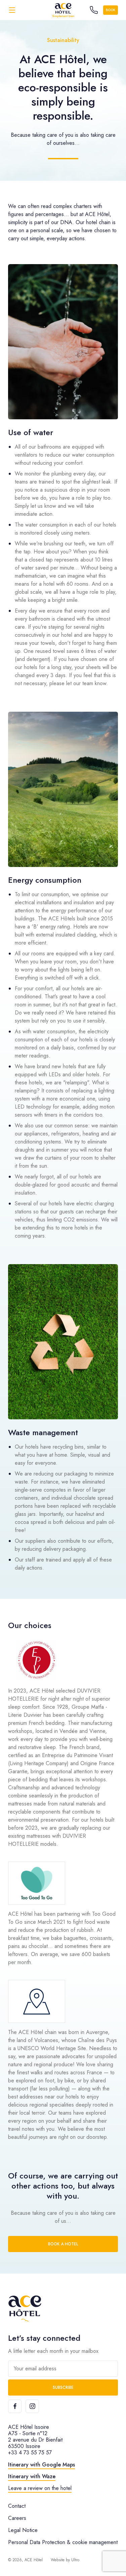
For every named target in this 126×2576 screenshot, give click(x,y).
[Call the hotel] (94, 10)
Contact (17, 2506)
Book (111, 10)
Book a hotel (63, 2244)
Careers (17, 2518)
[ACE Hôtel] (63, 10)
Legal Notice (23, 2530)
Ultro (75, 2560)
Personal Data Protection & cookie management (63, 2542)
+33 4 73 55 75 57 (30, 2453)
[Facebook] (15, 2406)
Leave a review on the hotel (40, 2488)
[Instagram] (32, 2406)
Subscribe (63, 2387)
